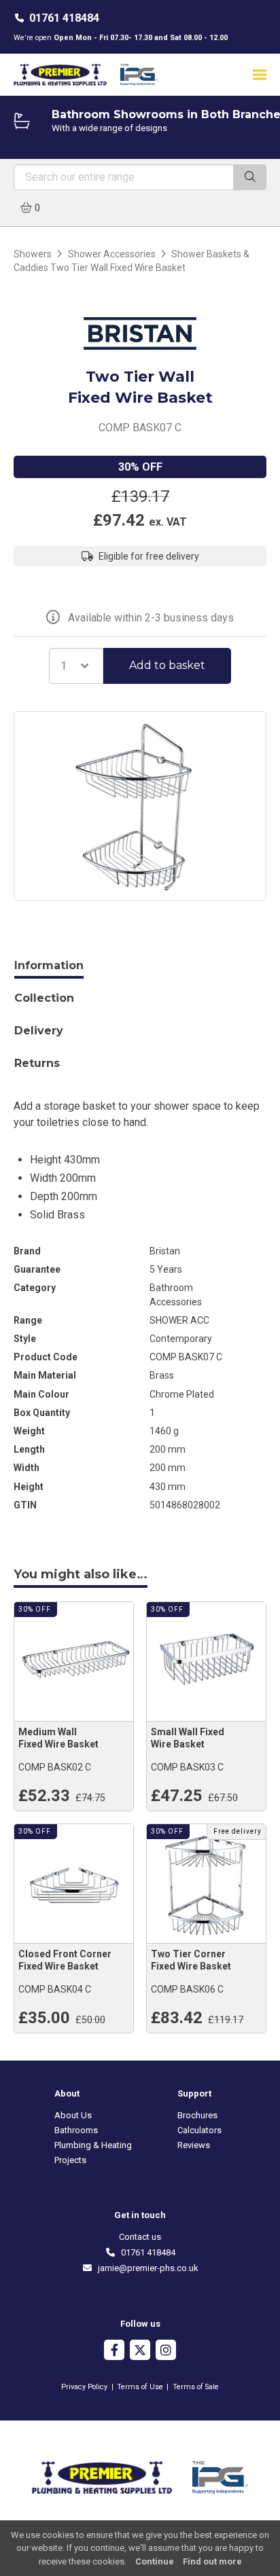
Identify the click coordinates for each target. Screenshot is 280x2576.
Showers (33, 254)
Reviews (194, 2145)
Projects (70, 2160)
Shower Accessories (112, 254)
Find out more (212, 2561)
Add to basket (167, 665)
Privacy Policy (84, 2387)
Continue (155, 2561)
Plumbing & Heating (93, 2145)
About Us (73, 2115)
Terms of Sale (196, 2387)
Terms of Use (140, 2387)
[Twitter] (140, 2352)
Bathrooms (76, 2130)
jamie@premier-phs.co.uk (145, 2268)
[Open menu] (260, 74)
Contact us (140, 2237)
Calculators (199, 2130)
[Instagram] (166, 2352)
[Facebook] (114, 2352)
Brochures (197, 2115)
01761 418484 (64, 18)
